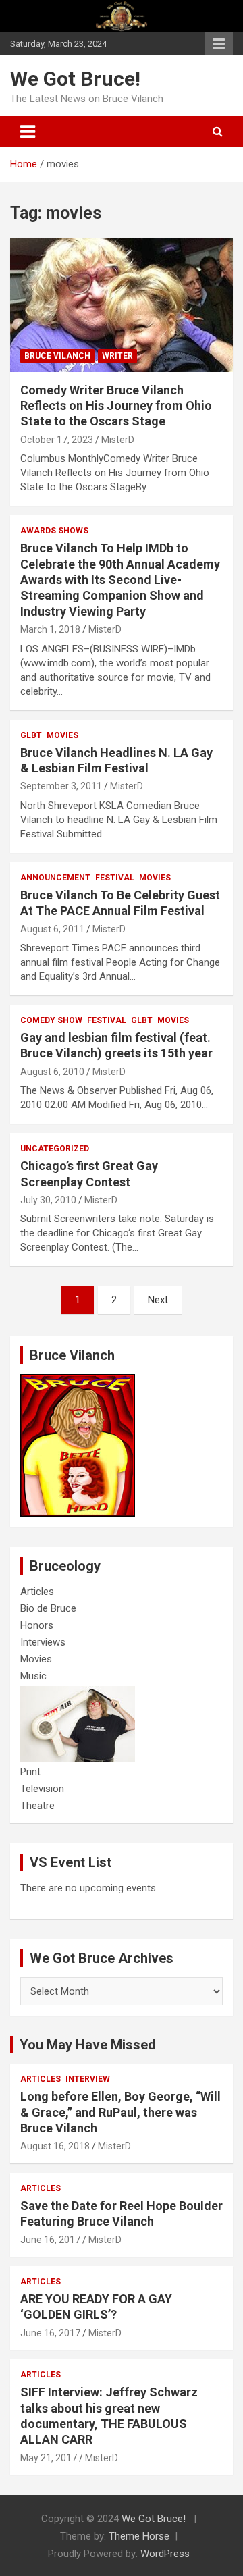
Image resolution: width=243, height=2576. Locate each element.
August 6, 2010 (52, 1072)
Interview (88, 2079)
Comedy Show (51, 1020)
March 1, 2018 (50, 629)
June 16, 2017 (50, 2240)
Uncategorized (55, 1149)
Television (42, 1789)
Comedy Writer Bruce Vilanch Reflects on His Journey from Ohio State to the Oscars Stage (116, 406)
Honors (37, 1625)
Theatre (37, 1806)
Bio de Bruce (48, 1608)
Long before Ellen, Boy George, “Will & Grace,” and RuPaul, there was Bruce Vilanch (120, 2112)
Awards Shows (54, 531)
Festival (115, 878)
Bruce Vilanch (57, 356)
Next (158, 1300)
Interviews (43, 1642)
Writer (117, 356)
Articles (37, 1592)
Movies (36, 1659)
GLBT (31, 735)
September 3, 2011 (61, 786)
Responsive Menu (219, 44)
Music (33, 1676)
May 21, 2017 (49, 2458)
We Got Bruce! (75, 79)
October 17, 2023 (57, 440)
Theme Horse (139, 2536)
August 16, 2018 (55, 2146)
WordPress (165, 2554)
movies (62, 735)
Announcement (55, 878)
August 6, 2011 (52, 929)
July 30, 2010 (48, 1200)
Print (30, 1772)
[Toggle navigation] (28, 132)
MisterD (118, 440)
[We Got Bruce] (78, 1381)
